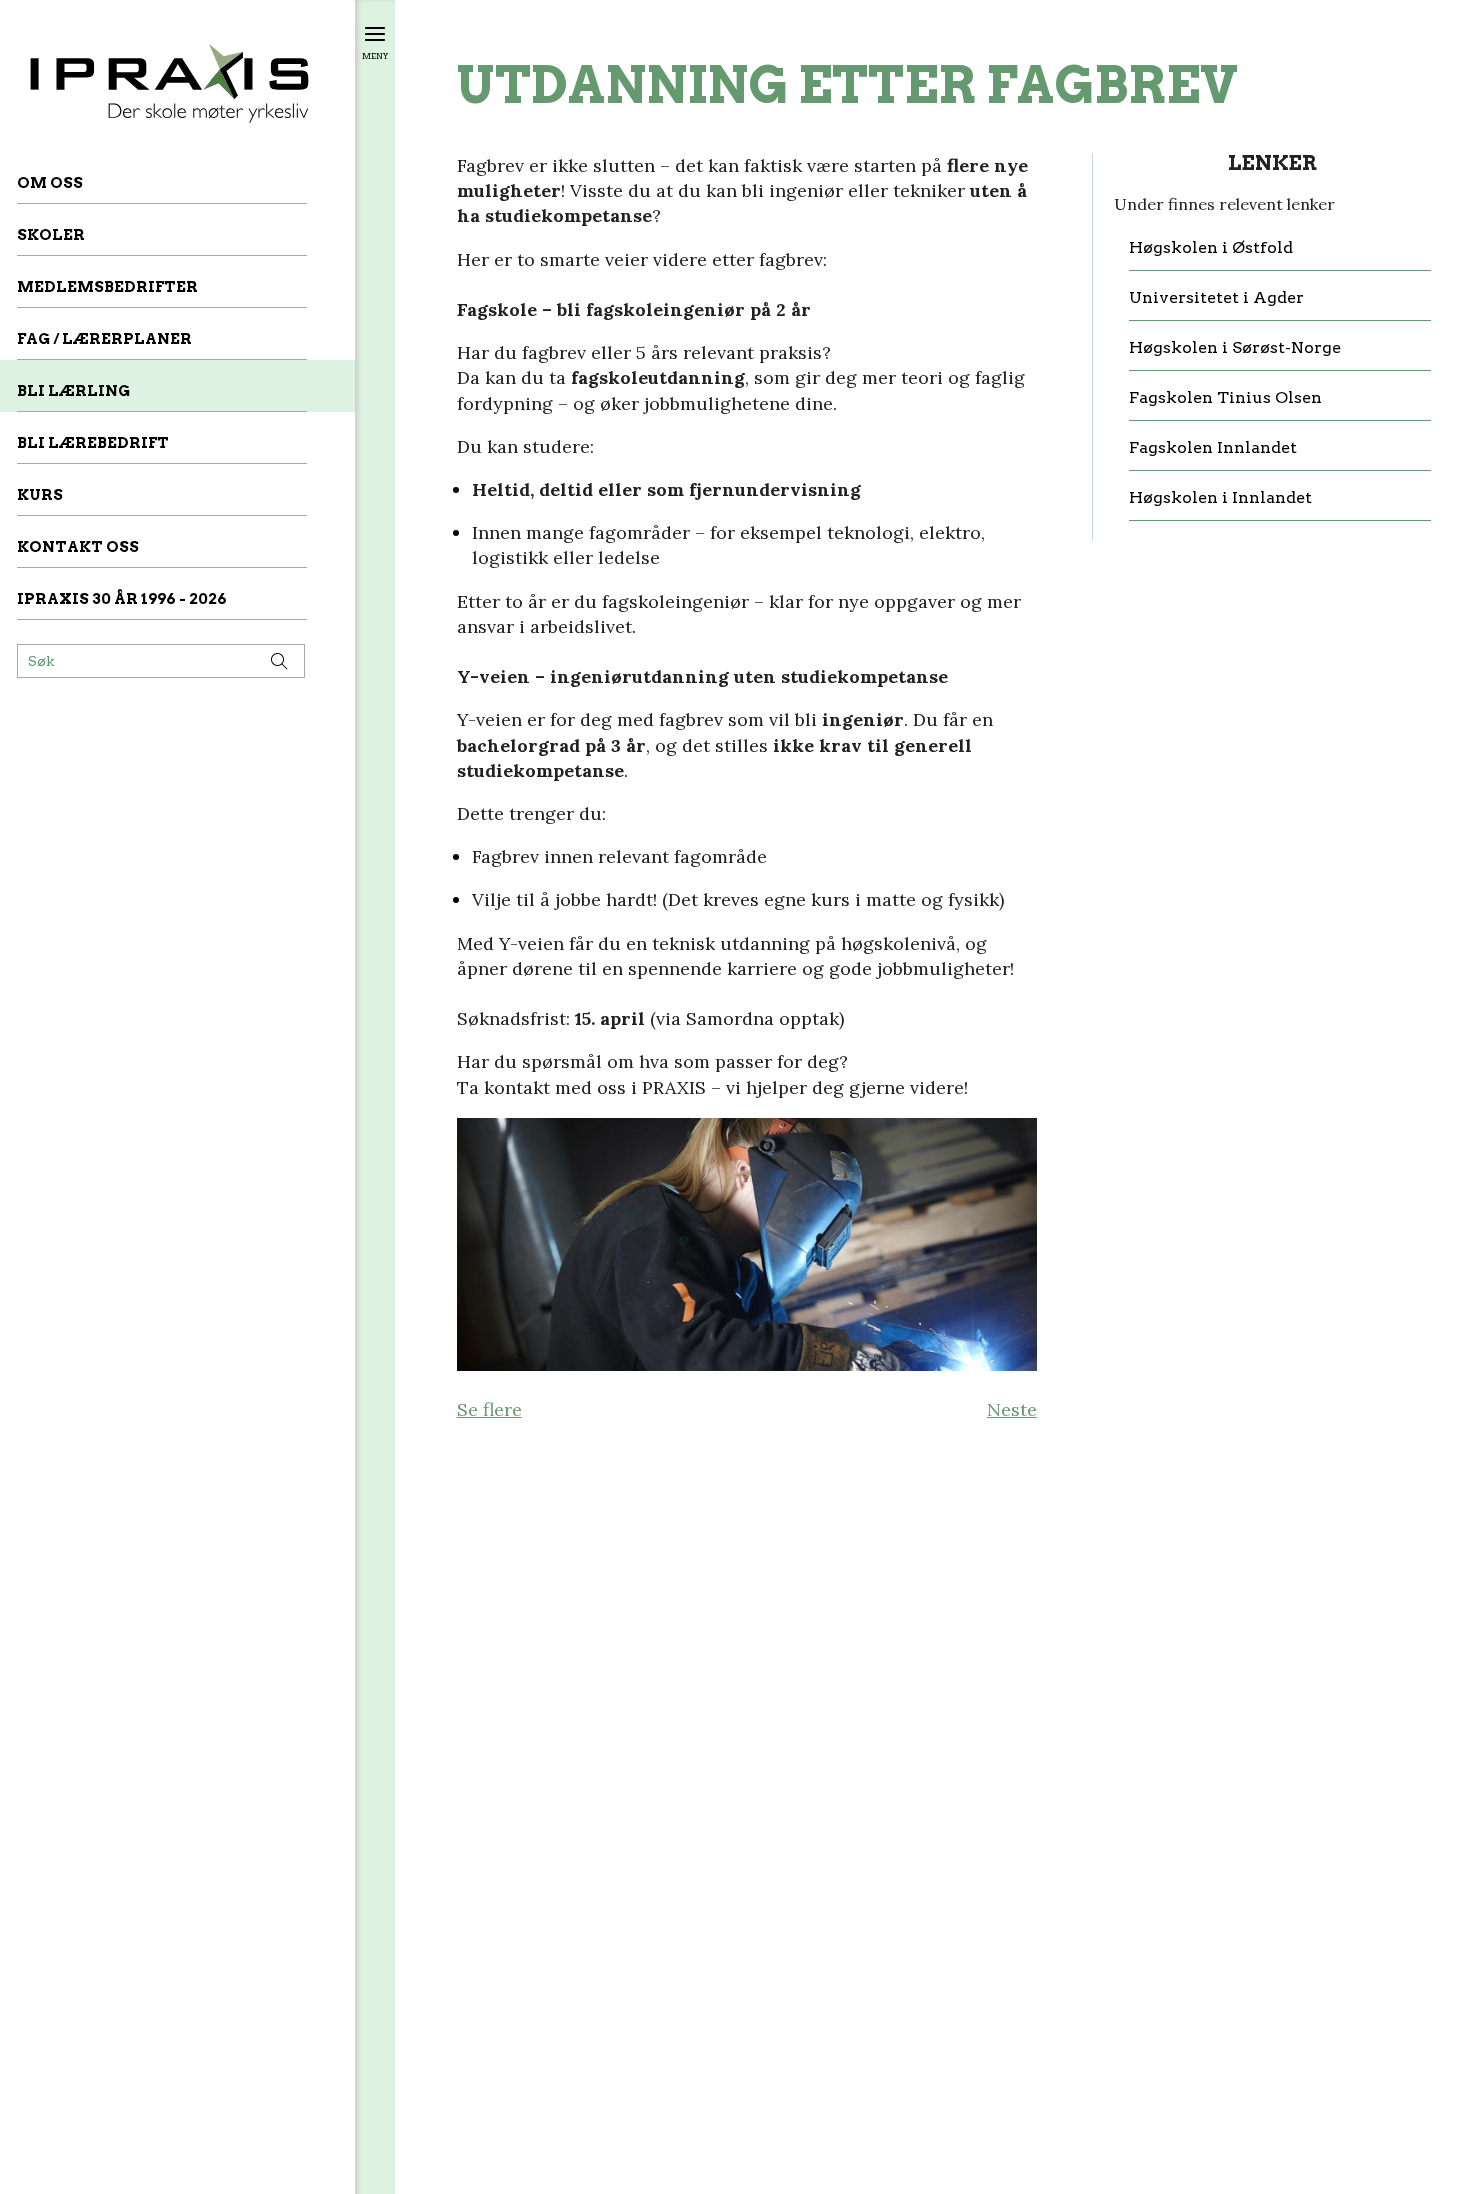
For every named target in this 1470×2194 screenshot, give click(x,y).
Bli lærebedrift (93, 443)
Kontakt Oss (78, 547)
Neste (1012, 1409)
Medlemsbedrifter (107, 287)
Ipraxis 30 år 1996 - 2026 (122, 599)
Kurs (40, 495)
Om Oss (50, 183)
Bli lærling (73, 391)
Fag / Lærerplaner (104, 339)
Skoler (51, 235)
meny (375, 55)
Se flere (489, 1409)
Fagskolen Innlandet (1213, 448)
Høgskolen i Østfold (1211, 248)
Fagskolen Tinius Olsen (1225, 398)
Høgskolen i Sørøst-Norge (1235, 348)
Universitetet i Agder (1216, 298)
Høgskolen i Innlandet (1220, 498)
